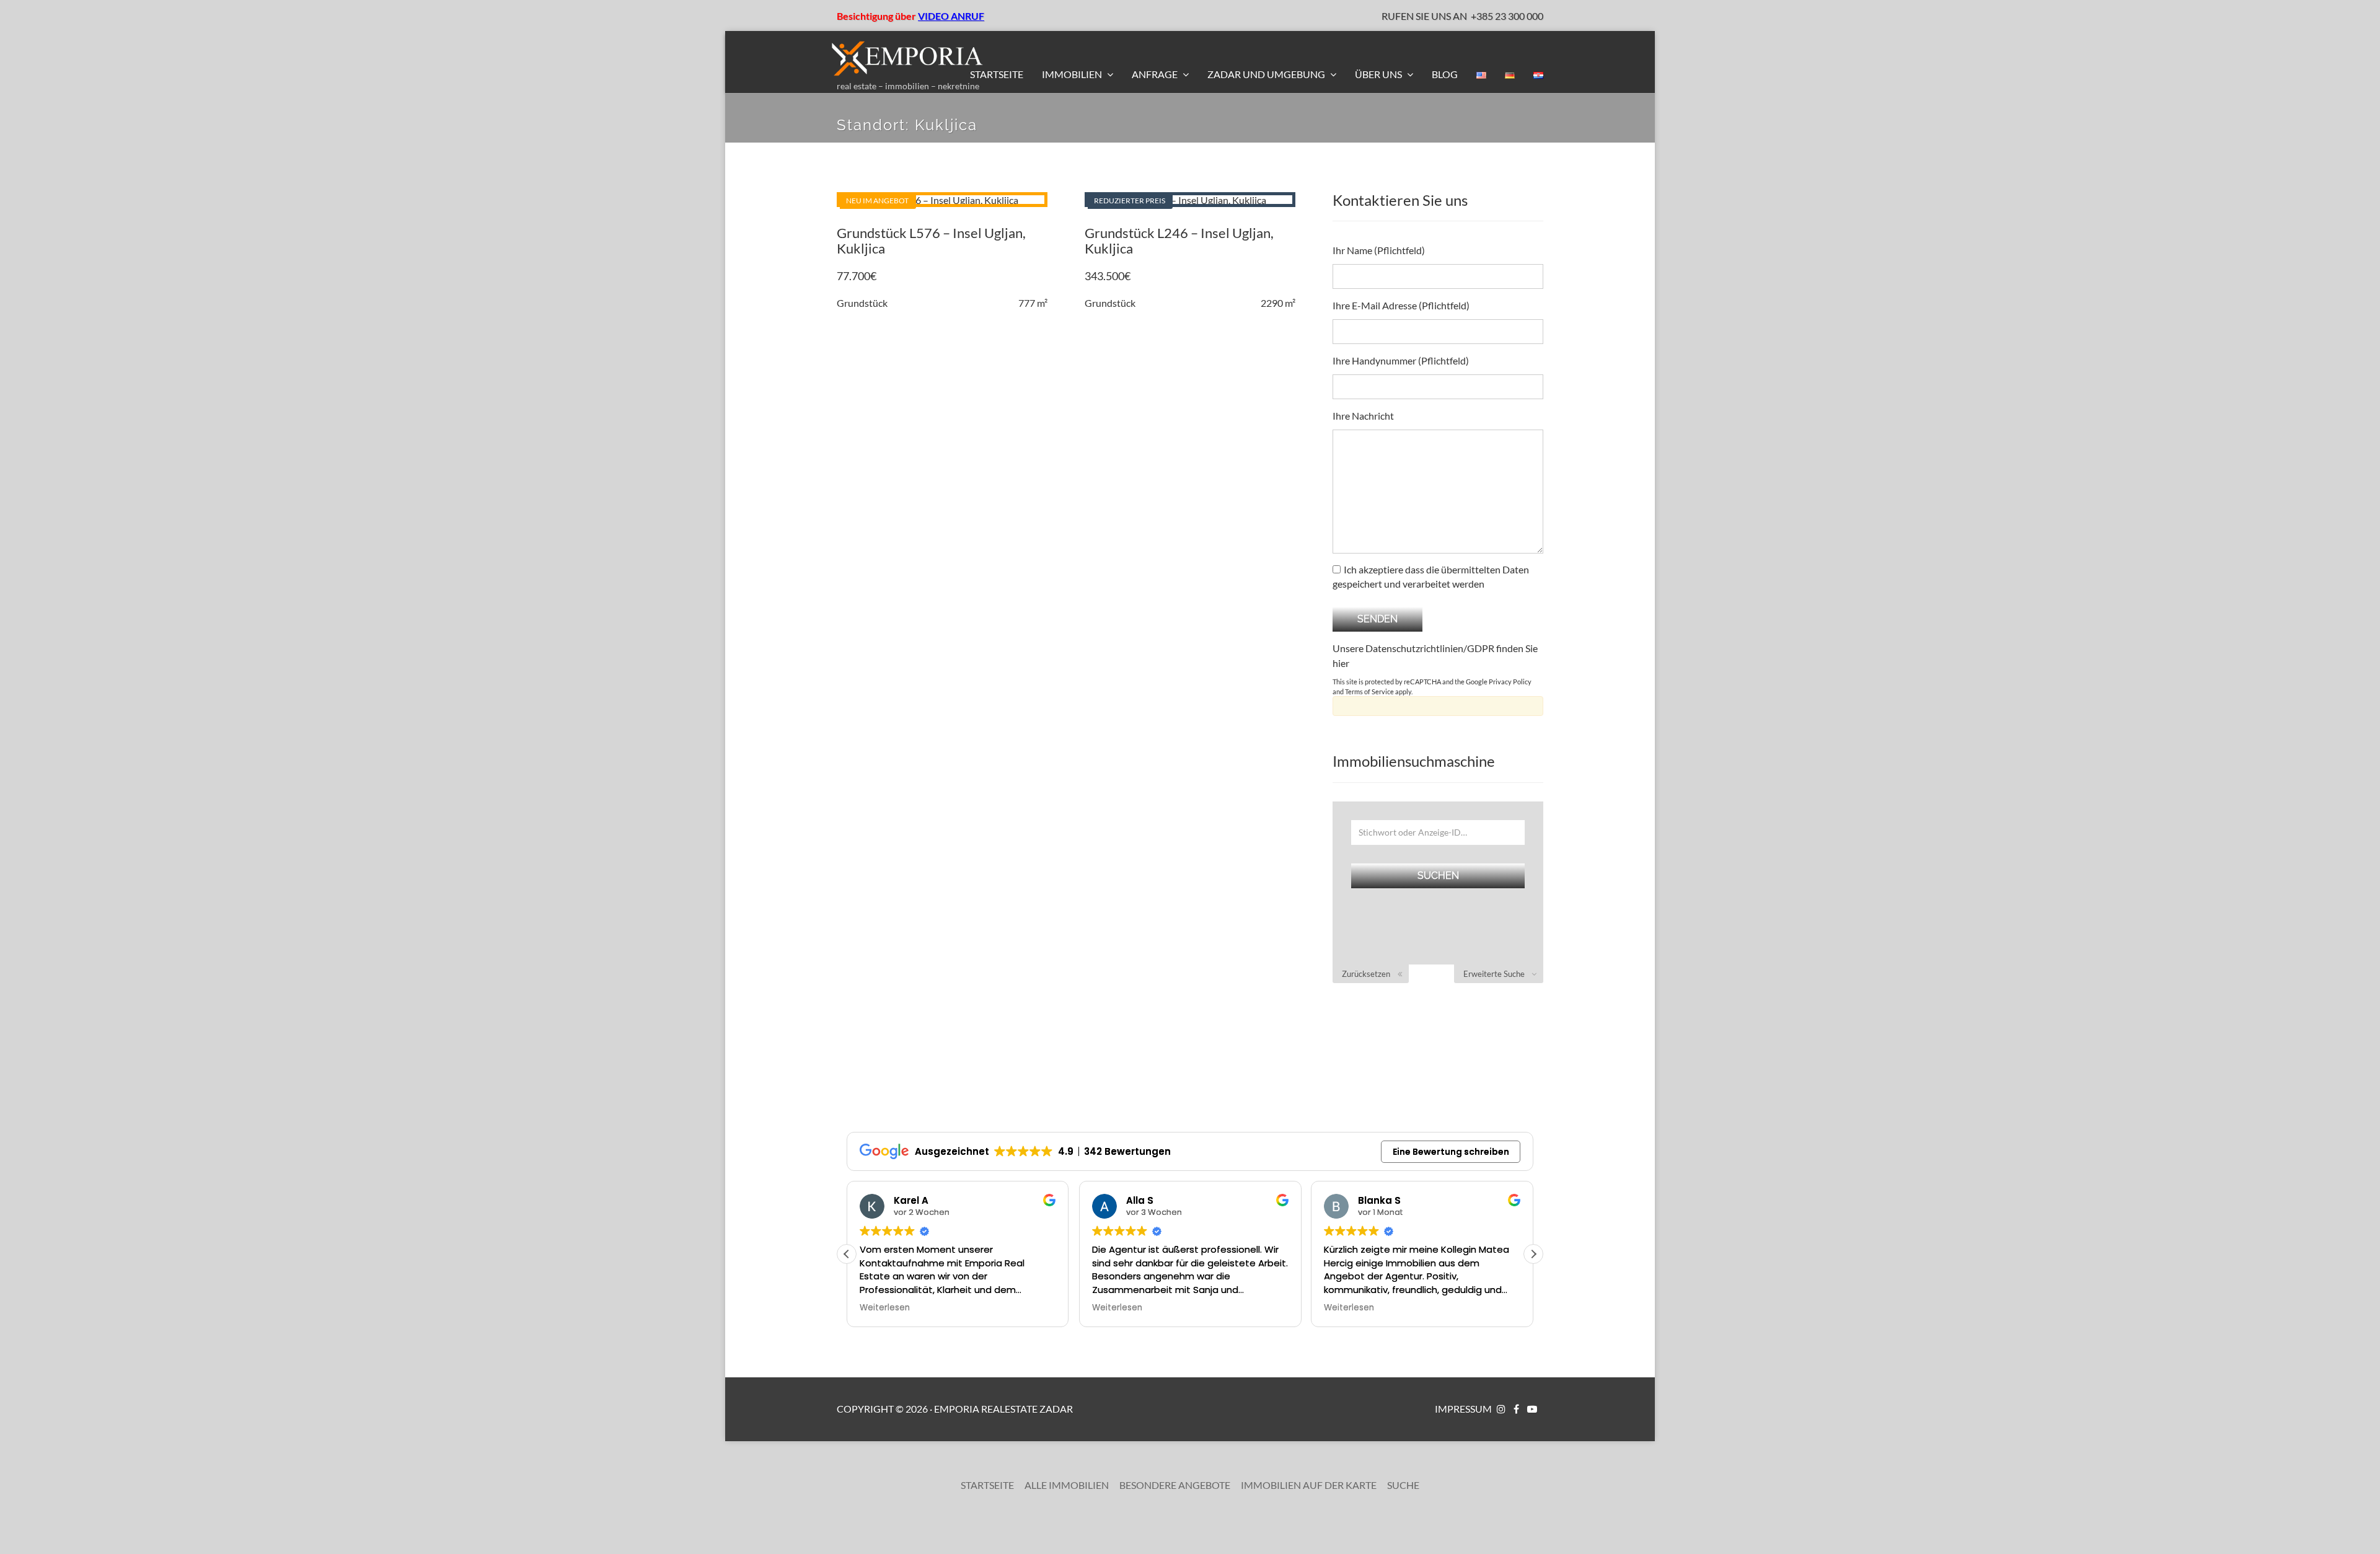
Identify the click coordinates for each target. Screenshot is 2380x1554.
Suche (1403, 1485)
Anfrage (1156, 74)
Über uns (1379, 74)
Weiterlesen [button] (885, 1308)
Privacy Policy (1510, 682)
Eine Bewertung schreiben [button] (1451, 1152)
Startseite (997, 74)
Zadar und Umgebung (1267, 74)
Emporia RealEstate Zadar (1003, 1409)
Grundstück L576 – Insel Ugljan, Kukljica (931, 240)
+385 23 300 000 (1507, 16)
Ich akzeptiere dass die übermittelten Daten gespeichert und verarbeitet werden (1431, 576)
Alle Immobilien (1067, 1485)
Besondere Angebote (1175, 1485)
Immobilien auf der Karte (1309, 1485)
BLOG (1445, 74)
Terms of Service (1369, 691)
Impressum (1463, 1409)
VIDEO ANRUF (951, 16)
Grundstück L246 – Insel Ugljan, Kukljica (1179, 240)
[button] (1533, 1254)
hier (1341, 663)
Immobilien (1073, 74)
